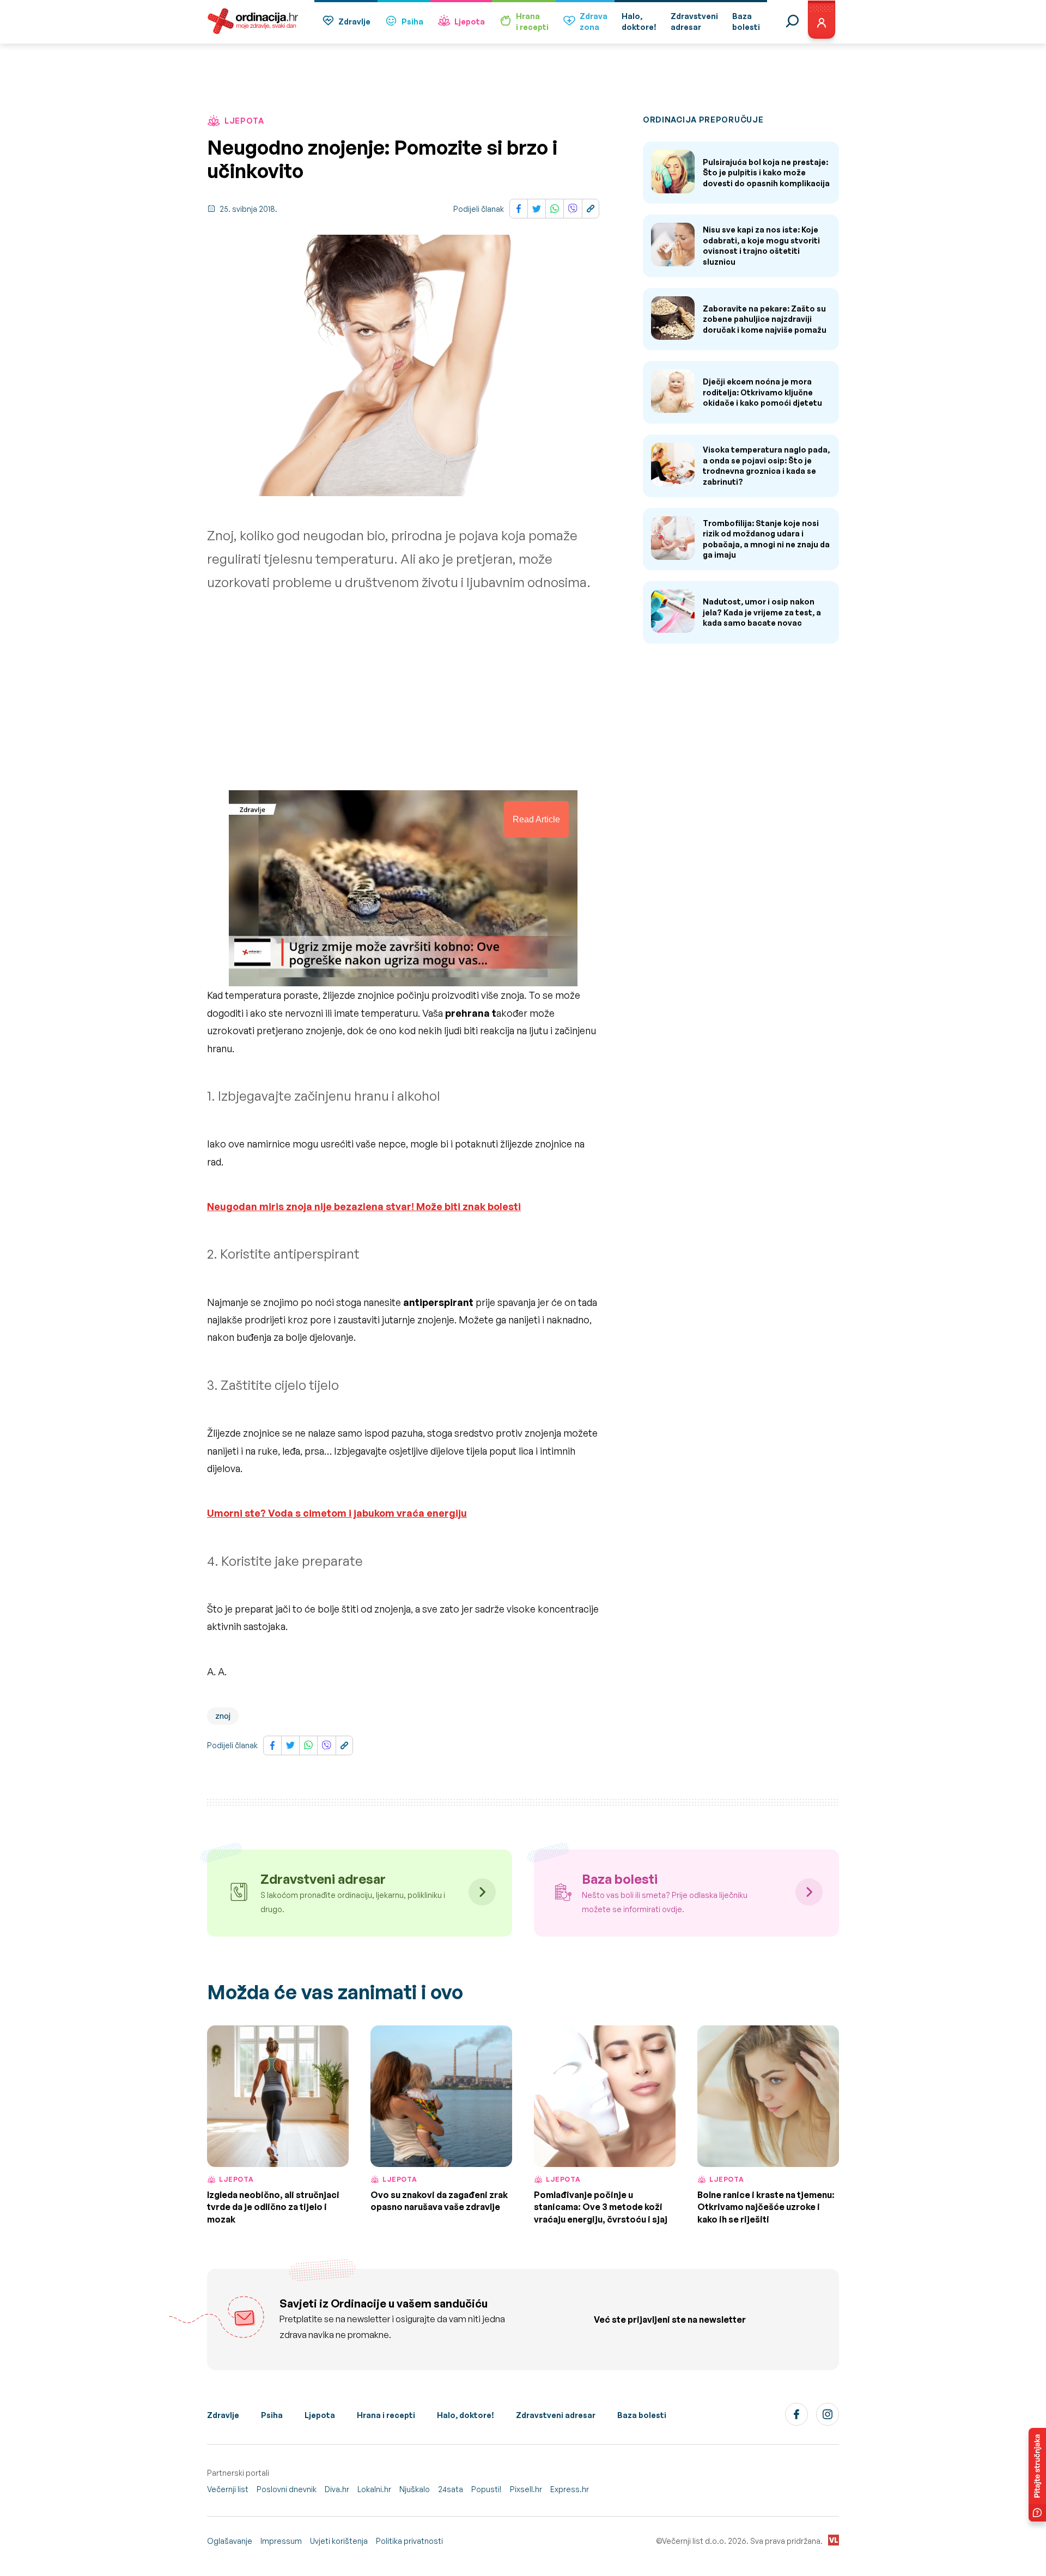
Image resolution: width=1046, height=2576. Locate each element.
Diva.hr (337, 2489)
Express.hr (570, 2489)
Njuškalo (415, 2489)
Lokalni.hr (374, 2489)
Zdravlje (354, 22)
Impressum (281, 2541)
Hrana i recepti (386, 2415)
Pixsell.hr (526, 2489)
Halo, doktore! (466, 2415)
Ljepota (470, 22)
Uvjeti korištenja (339, 2541)
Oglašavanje (230, 2541)
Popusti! (486, 2489)
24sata (451, 2489)
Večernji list (228, 2489)
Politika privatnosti (409, 2541)
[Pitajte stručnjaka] (1037, 2475)
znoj (223, 1716)
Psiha (412, 22)
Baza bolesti (642, 2415)
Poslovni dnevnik (287, 2489)
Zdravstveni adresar (556, 2415)
